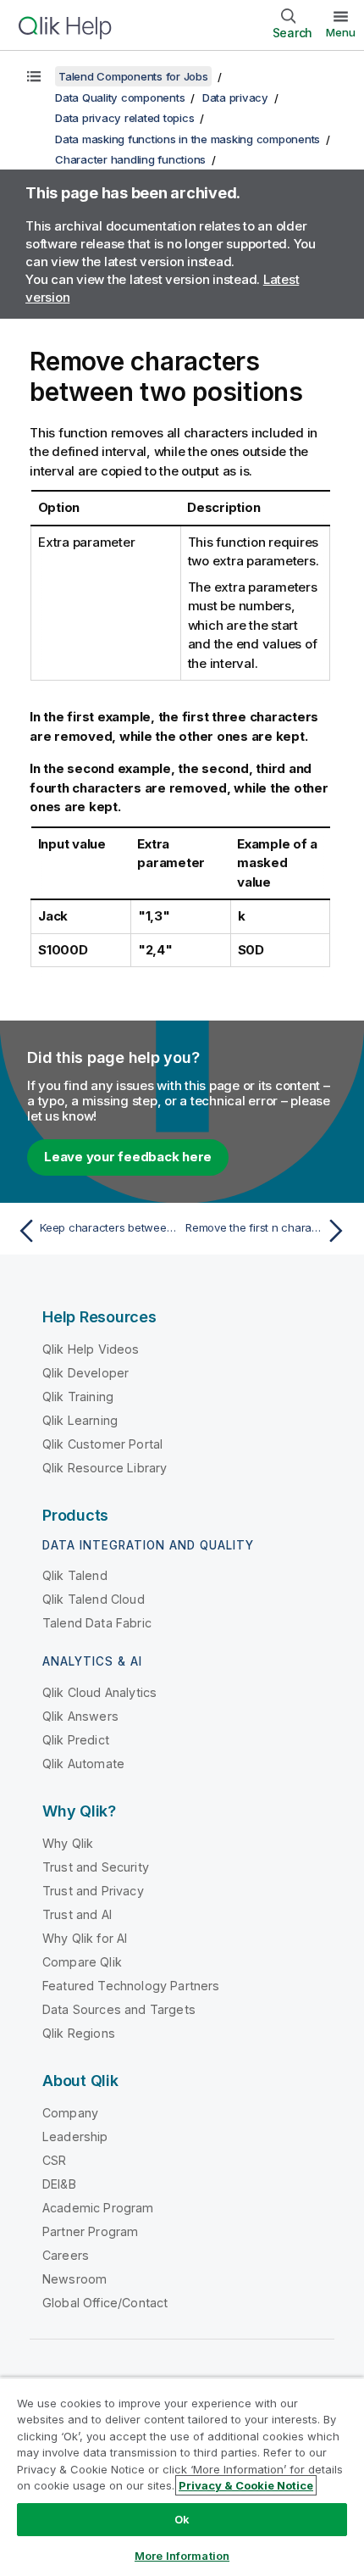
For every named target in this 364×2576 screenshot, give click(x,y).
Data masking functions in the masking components (188, 139)
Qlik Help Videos (91, 1349)
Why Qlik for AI (85, 1938)
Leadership (75, 2136)
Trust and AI (77, 1914)
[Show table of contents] (34, 76)
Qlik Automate (83, 1764)
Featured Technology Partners (131, 1986)
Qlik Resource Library (105, 1468)
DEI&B (59, 2184)
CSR (54, 2160)
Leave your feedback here (128, 1157)
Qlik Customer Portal (102, 1444)
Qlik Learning (80, 1420)
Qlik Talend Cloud (94, 1599)
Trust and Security (96, 1867)
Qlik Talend (75, 1575)
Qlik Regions (79, 2033)
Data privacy (235, 97)
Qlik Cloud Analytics (99, 1692)
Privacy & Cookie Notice (246, 2485)
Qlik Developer (85, 1373)
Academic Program (98, 2208)
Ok (182, 2519)
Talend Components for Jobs (133, 76)
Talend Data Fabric (97, 1623)
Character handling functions (130, 159)
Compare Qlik (82, 1962)
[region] (182, 2476)
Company (70, 2113)
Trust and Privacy (93, 1891)
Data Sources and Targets (119, 2009)
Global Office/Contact (105, 2303)
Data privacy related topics (124, 118)
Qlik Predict (76, 1740)
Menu (341, 32)
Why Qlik (68, 1843)
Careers (66, 2255)
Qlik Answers (80, 1716)
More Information (182, 2556)
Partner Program (90, 2231)
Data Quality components (120, 97)
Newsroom (74, 2279)
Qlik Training (78, 1396)
